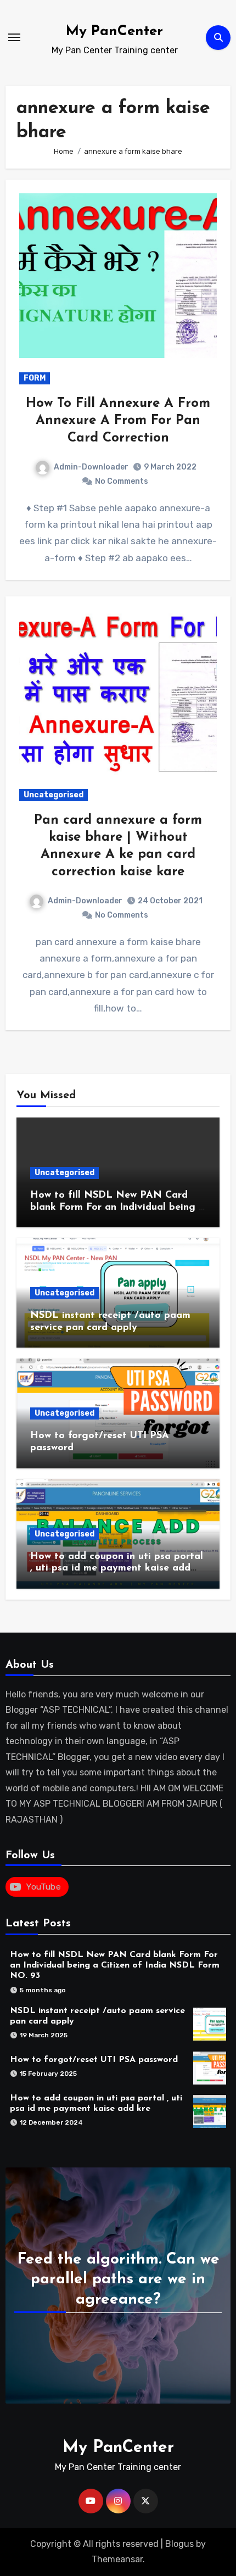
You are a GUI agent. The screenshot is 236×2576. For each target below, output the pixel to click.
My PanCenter (114, 32)
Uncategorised (54, 795)
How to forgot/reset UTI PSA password (94, 2060)
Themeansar (117, 2559)
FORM (35, 378)
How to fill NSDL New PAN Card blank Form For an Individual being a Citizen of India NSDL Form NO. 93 (117, 1207)
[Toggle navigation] (14, 37)
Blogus (179, 2544)
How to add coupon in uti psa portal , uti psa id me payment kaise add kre (117, 1569)
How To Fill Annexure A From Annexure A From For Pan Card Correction (118, 421)
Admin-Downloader (91, 467)
